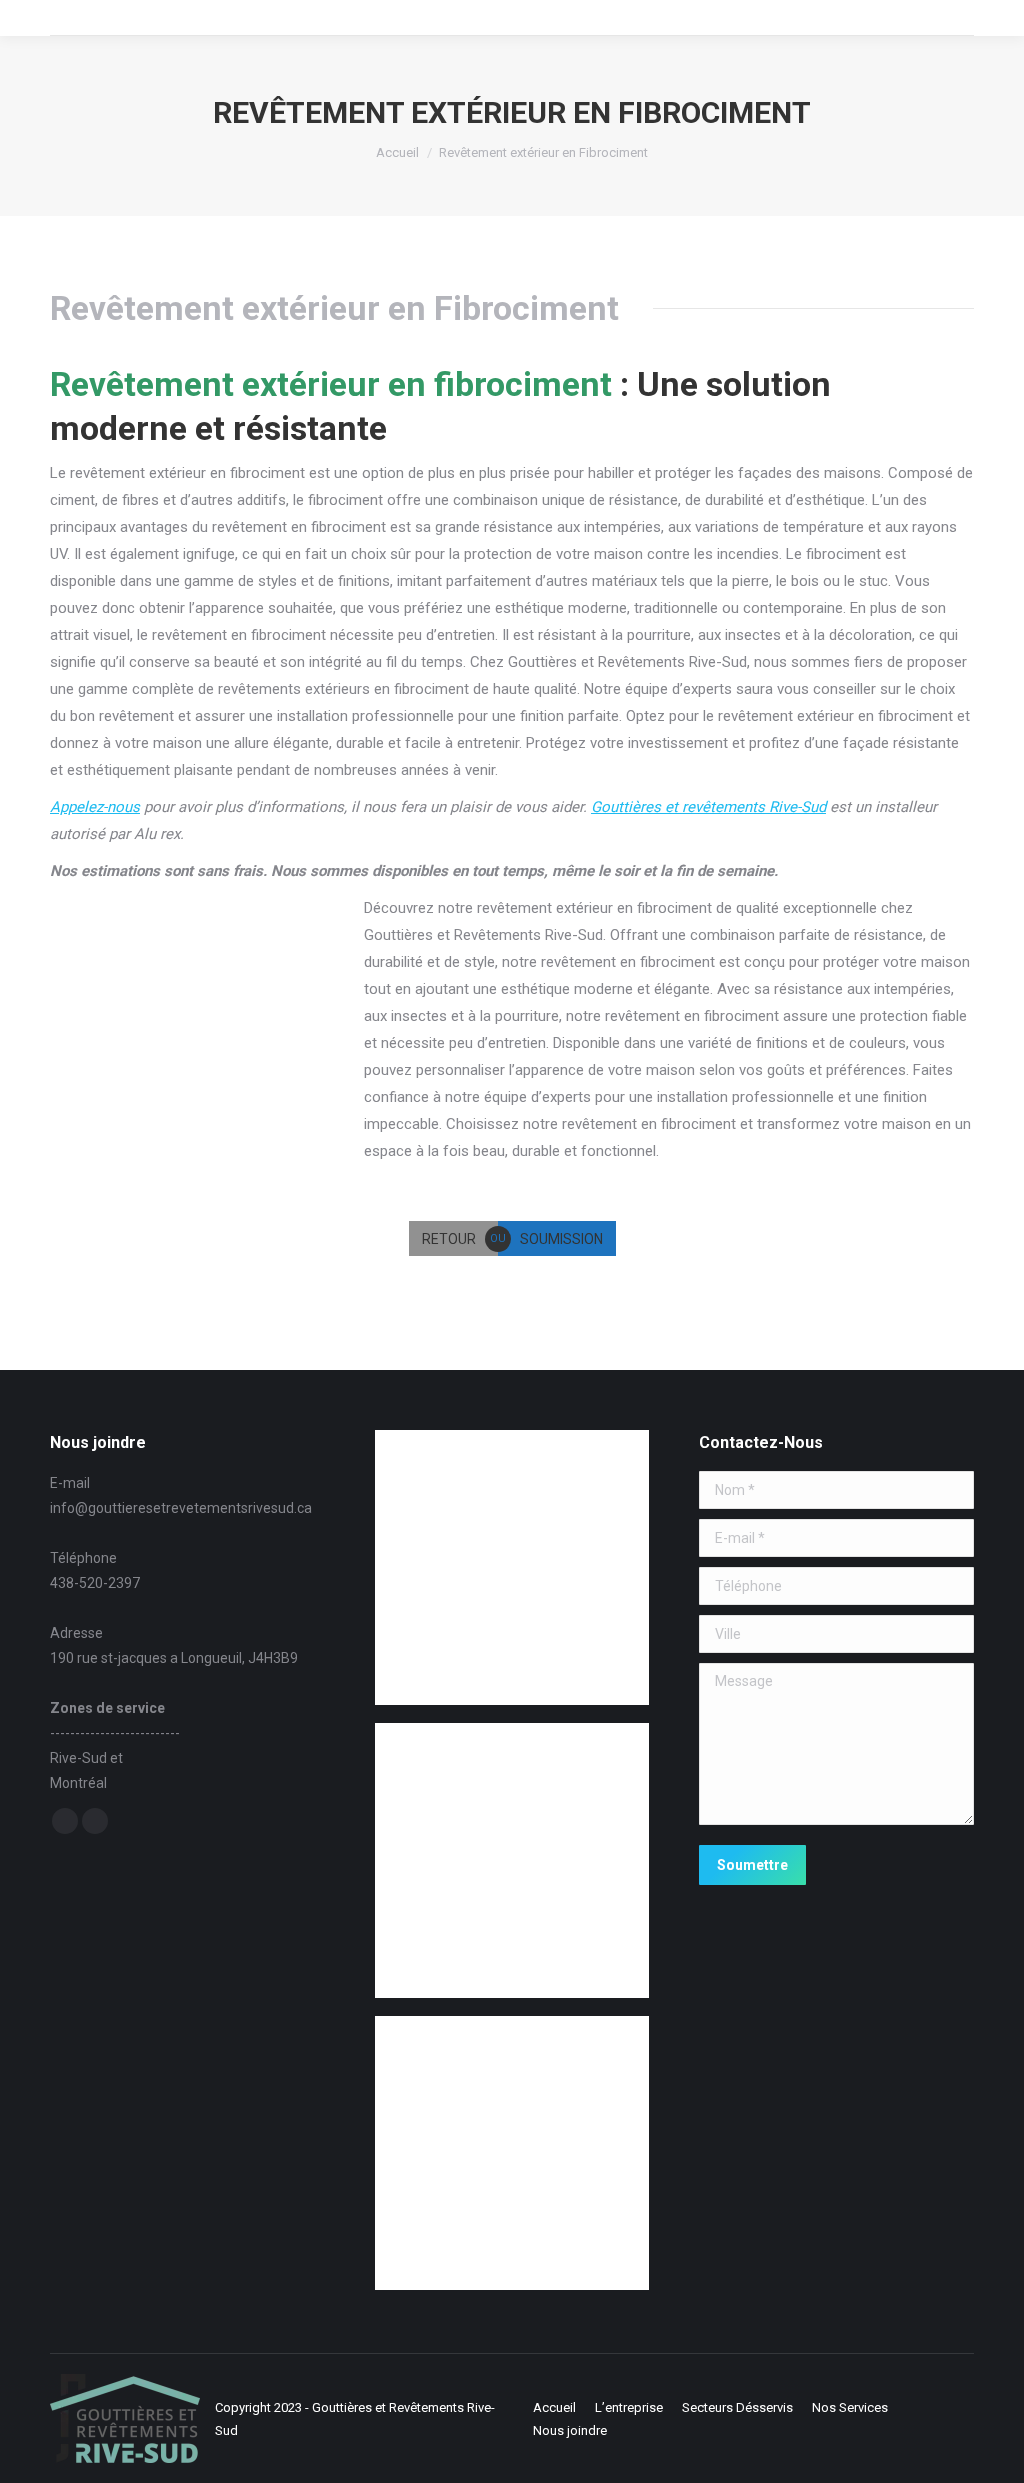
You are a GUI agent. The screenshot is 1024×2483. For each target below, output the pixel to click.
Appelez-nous (95, 807)
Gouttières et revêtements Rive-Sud (708, 807)
